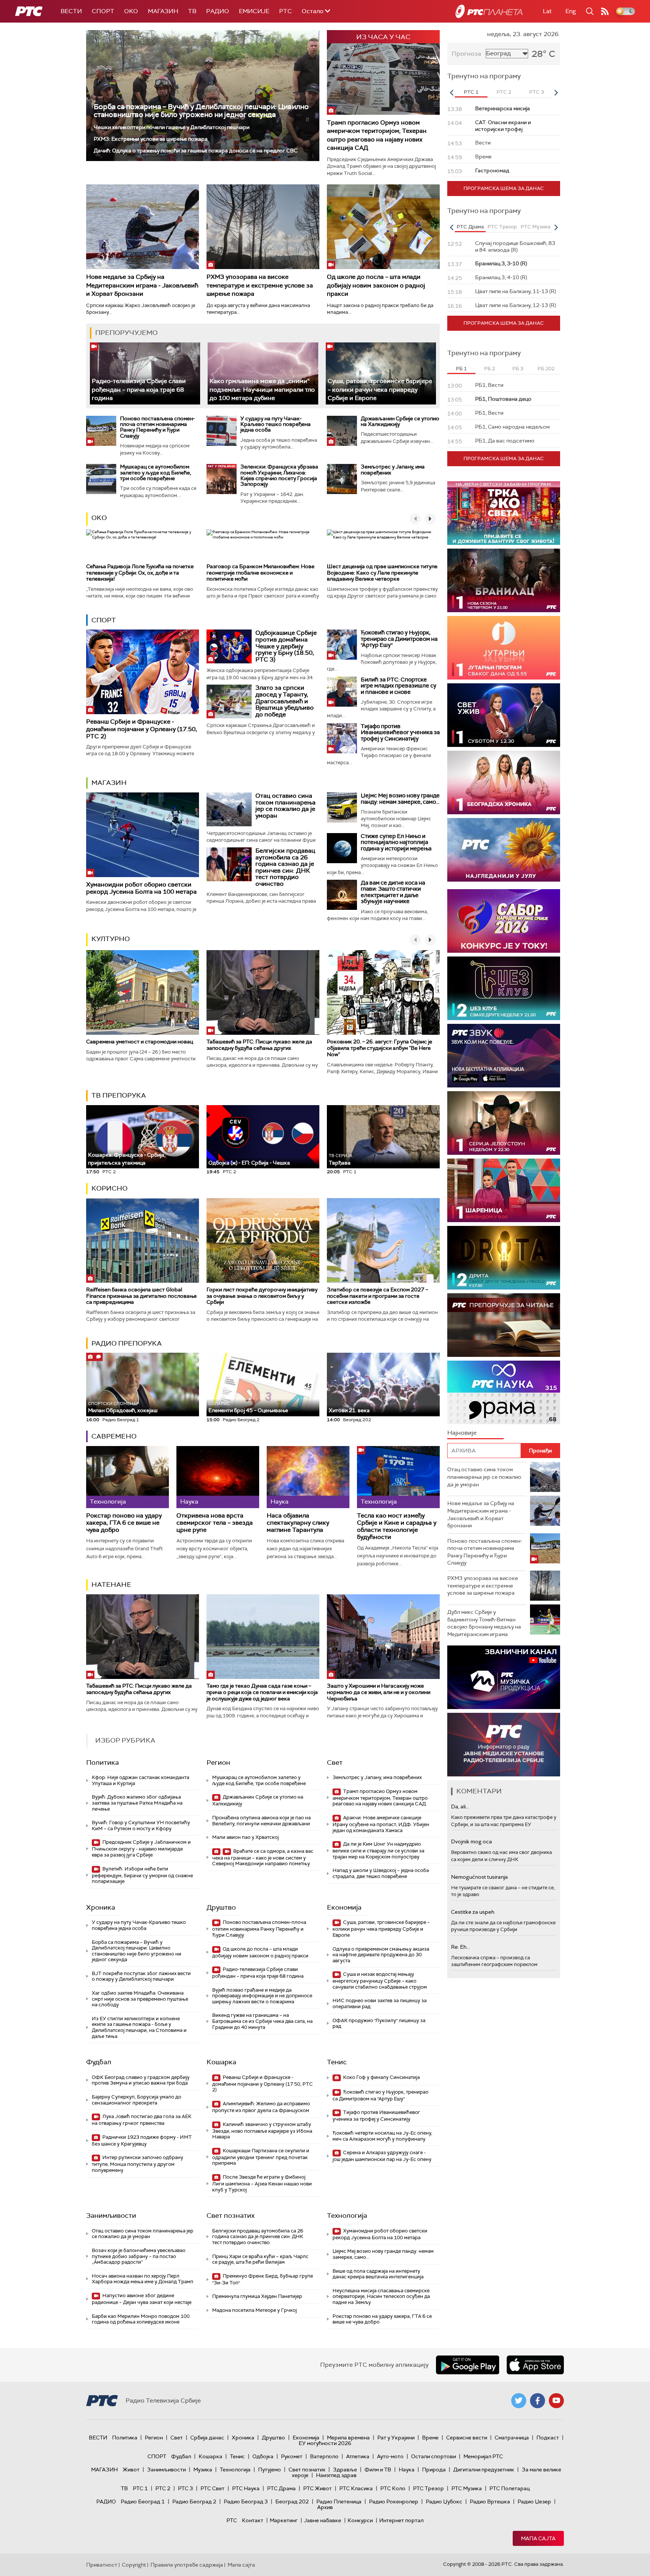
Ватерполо (324, 2456)
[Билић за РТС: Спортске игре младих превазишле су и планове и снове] (342, 692)
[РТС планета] (489, 11)
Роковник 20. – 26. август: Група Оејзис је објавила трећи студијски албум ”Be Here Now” (380, 1048)
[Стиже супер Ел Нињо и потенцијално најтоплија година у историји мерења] (342, 848)
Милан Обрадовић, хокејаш (123, 1407)
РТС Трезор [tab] (502, 227)
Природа (434, 2470)
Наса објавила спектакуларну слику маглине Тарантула (298, 1523)
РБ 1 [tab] (461, 369)
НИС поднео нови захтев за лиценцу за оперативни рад (380, 2003)
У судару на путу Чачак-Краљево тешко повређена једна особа (276, 424)
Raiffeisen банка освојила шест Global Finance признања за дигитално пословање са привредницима (141, 1296)
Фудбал (99, 2062)
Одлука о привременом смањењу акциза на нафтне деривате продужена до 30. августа (381, 1955)
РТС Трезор (428, 2488)
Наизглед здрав (336, 2475)
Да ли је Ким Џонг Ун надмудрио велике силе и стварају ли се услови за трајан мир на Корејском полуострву (378, 1850)
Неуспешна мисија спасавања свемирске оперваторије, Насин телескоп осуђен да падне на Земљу (381, 2296)
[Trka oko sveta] (504, 513)
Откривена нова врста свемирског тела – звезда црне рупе (215, 1523)
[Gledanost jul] (504, 850)
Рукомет (292, 2456)
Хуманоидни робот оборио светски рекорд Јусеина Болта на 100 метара (141, 888)
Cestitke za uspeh (473, 1912)
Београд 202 (292, 2501)
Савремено (114, 1436)
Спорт (103, 11)
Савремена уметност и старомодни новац (140, 1042)
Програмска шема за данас (504, 188)
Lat (547, 11)
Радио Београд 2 (194, 2501)
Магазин (163, 11)
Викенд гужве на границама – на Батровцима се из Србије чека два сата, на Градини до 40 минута (262, 2021)
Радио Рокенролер (394, 2501)
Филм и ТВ (378, 2470)
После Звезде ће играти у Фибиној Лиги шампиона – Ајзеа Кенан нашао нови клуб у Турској (262, 2183)
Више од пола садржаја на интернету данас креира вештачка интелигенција (378, 2274)
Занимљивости (111, 2216)
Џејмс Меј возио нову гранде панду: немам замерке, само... (400, 799)
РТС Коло (393, 2488)
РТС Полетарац (510, 2488)
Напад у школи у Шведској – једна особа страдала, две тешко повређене (381, 1873)
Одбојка (263, 2456)
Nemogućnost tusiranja (479, 1877)
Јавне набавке (323, 2520)
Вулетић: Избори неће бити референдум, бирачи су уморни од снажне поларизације (142, 1875)
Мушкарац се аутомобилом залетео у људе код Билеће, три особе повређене (156, 472)
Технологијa (347, 2216)
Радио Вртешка (490, 2501)
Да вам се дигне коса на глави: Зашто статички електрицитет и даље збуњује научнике (393, 892)
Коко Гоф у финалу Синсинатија (381, 2077)
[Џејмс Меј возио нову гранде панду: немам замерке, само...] (342, 807)
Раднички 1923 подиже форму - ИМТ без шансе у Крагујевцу (142, 2140)
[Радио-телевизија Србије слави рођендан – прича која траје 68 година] (145, 373)
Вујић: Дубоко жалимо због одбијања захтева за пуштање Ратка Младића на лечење (137, 1803)
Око (99, 518)
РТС (286, 11)
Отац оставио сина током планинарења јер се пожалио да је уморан (286, 806)
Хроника (101, 1907)
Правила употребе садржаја (187, 2565)
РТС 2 (163, 2488)
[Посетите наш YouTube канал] (556, 2401)
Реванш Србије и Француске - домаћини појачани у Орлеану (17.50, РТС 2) (142, 729)
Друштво (221, 1907)
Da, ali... (460, 1807)
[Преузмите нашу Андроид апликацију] (468, 2365)
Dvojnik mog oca (472, 1842)
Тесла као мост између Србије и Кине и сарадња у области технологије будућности (397, 1526)
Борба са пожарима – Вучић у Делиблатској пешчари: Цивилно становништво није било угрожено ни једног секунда (201, 111)
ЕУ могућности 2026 (325, 2443)
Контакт (253, 2520)
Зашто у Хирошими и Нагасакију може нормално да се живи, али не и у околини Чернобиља (379, 1692)
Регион (218, 1762)
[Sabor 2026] (504, 921)
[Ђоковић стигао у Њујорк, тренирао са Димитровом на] (342, 645)
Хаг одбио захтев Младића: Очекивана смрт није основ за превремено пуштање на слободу (140, 1999)
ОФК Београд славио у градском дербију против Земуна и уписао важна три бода (141, 2080)
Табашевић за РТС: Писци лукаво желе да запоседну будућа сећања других (259, 1045)
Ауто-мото (390, 2456)
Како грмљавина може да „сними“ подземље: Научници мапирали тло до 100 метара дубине (262, 389)
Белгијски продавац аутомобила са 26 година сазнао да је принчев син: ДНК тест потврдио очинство (285, 867)
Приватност (102, 2565)
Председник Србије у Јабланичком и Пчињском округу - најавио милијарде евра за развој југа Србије (141, 1848)
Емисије (254, 11)
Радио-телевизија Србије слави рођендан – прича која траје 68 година (139, 389)
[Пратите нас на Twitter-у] (519, 2401)
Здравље (345, 2470)
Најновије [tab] (462, 1433)
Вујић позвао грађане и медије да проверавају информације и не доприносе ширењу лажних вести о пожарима (262, 1996)
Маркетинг (284, 2520)
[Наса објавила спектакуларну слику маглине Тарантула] (308, 1477)
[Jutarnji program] (504, 648)
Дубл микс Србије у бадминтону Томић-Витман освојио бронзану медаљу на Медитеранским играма (484, 1623)
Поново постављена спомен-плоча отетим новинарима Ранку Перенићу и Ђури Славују (157, 427)
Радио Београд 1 (143, 2501)
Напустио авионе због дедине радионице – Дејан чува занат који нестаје (142, 2299)
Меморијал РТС (483, 2456)
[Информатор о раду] (504, 1745)
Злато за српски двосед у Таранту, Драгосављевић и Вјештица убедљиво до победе (285, 701)
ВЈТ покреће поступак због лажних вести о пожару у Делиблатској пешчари (141, 1976)
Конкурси (360, 2520)
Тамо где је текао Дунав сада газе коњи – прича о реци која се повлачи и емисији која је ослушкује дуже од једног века (262, 1692)
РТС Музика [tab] (535, 227)
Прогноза (466, 54)
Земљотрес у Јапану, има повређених (393, 469)
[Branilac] (504, 580)
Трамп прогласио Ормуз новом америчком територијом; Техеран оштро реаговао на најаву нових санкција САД (377, 135)
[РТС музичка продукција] (504, 1677)
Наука (407, 2470)
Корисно (109, 1188)
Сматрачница (512, 2438)
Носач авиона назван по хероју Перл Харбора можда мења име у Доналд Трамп (143, 2279)
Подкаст (548, 2438)
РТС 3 (185, 2488)
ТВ (192, 11)
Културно (111, 939)
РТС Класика (356, 2488)
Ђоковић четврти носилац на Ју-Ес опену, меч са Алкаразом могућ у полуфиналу (382, 2136)
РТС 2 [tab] (504, 92)
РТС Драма (281, 2488)
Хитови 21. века (349, 1410)
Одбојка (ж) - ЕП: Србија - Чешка (249, 1163)
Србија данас (207, 2438)
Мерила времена (348, 2438)
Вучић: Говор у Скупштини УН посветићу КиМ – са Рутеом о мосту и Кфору (141, 1826)
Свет (335, 1762)
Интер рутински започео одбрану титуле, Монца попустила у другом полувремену (137, 2164)
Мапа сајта (538, 2538)
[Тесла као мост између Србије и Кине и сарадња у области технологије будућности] (398, 1477)
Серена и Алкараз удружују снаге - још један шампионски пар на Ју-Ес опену (382, 2156)
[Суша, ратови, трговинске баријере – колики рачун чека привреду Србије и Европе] (381, 373)
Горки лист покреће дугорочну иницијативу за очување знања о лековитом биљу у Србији (262, 1296)
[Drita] (504, 1258)
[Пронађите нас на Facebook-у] (538, 2401)
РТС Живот (317, 2488)
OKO (131, 11)
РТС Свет (213, 2488)
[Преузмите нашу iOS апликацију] (535, 2365)
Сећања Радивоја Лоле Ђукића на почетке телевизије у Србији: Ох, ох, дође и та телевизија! (140, 573)
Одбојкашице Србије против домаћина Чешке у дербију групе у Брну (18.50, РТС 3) (286, 646)
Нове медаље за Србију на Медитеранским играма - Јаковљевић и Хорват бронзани (142, 285)
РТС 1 (140, 2488)
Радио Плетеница (339, 2501)
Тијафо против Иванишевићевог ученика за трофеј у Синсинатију (400, 732)
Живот (131, 2470)
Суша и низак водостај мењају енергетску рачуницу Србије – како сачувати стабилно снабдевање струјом (380, 1981)
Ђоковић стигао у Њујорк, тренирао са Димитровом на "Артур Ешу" (399, 639)
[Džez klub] (504, 988)
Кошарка (221, 2062)
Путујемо (270, 2470)
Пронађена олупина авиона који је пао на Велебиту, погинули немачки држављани (261, 1821)
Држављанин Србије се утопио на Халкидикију (400, 421)
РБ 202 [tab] (546, 369)
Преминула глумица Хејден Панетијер (257, 2296)
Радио (218, 11)
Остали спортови (434, 2456)
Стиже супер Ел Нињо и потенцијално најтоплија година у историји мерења (396, 842)
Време (430, 2438)
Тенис (337, 2062)
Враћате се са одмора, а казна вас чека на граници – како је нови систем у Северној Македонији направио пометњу (263, 1857)
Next (556, 93)
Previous (451, 93)
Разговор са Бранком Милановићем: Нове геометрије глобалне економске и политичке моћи (260, 573)
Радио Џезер (534, 2501)
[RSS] (605, 11)
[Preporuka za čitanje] (504, 1325)
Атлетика (358, 2456)
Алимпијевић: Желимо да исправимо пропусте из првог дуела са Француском (261, 2107)
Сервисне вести (467, 2438)
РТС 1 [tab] (471, 92)
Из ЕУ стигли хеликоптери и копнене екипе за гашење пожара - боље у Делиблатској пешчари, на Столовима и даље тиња (139, 2027)
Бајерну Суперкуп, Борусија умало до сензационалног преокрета (137, 2100)
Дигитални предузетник (484, 2470)
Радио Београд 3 (246, 2501)
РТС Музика (467, 2488)
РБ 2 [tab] (490, 369)
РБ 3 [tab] (518, 369)
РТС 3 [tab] (537, 92)
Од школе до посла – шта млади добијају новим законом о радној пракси (376, 285)
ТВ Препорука (119, 1095)
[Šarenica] (504, 1190)
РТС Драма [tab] (470, 227)
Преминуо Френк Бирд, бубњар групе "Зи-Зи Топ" (263, 2279)
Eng (571, 11)
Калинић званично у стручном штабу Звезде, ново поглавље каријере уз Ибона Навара (262, 2131)
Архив (325, 2507)
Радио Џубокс (444, 2501)
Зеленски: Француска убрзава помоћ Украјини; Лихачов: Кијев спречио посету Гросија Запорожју (279, 475)
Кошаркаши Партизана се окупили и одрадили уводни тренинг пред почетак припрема (261, 2157)
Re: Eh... (460, 1947)
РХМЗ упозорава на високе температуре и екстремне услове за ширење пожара (260, 285)
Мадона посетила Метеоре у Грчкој (254, 2310)
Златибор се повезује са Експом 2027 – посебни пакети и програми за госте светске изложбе (377, 1296)
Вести (71, 11)
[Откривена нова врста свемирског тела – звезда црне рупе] (218, 1477)
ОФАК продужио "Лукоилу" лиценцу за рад (379, 2023)
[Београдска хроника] (504, 782)
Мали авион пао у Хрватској (245, 1837)
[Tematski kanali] (504, 1392)
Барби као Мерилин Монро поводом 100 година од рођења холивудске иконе (141, 2319)
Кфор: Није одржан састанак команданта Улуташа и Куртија (140, 1780)
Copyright (134, 2565)
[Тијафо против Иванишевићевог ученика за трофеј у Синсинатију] (342, 738)
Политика (103, 1762)
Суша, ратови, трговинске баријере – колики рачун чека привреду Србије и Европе (380, 389)
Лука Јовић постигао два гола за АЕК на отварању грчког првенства (142, 2120)
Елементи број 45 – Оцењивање (248, 1407)
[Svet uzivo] (504, 715)
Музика (203, 2470)
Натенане (111, 1585)
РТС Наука (246, 2488)
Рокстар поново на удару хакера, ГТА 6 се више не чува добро (124, 1523)
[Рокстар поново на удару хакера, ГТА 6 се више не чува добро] (128, 1477)
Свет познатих (231, 2216)
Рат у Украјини (396, 2438)
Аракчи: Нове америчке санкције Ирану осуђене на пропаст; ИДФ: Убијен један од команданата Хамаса (381, 1824)
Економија (344, 1907)
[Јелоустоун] (504, 1123)
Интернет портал (401, 2520)
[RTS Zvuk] (504, 1056)
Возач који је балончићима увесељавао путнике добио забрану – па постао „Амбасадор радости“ (139, 2256)
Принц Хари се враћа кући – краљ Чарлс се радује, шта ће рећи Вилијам (260, 2259)
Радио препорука (127, 1343)
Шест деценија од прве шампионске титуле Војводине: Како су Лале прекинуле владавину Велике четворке (382, 573)
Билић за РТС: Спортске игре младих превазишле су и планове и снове (399, 686)
